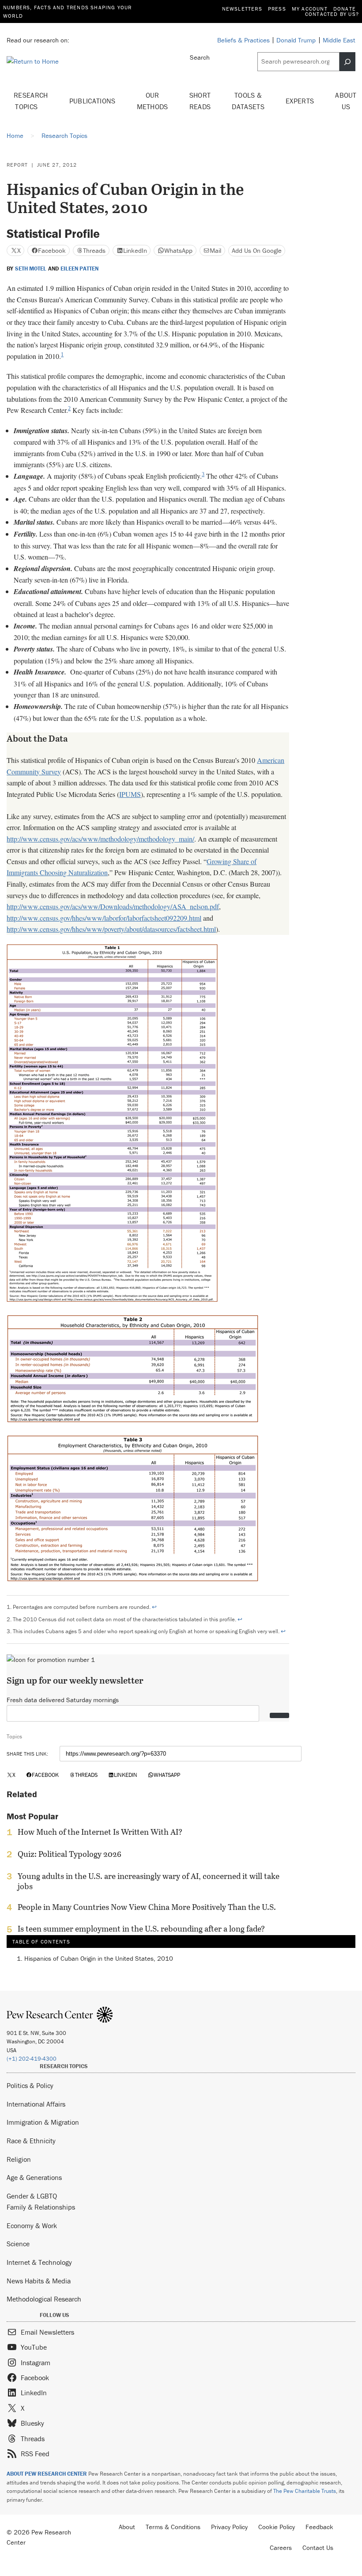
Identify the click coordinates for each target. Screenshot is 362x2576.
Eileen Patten (79, 269)
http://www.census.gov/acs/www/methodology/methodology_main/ (100, 839)
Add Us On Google (257, 250)
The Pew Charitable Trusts (305, 2491)
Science (18, 2244)
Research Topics (31, 101)
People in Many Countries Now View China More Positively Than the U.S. (147, 1907)
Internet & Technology (39, 2262)
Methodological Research (44, 2299)
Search (200, 57)
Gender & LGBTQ (32, 2196)
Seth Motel (31, 269)
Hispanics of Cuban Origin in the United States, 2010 (99, 1958)
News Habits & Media (39, 2281)
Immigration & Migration (43, 2122)
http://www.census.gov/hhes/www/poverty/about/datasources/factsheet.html (111, 929)
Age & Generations (34, 2177)
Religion (19, 2159)
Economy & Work (32, 2225)
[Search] (347, 61)
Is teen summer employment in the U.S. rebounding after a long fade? (141, 1929)
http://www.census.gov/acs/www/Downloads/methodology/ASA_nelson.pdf (113, 906)
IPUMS (130, 794)
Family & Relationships (41, 2207)
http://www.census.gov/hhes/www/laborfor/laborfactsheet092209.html (104, 918)
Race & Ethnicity (31, 2141)
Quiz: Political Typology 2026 (70, 1854)
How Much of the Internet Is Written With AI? (100, 1832)
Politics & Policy (30, 2085)
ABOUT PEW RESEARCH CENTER (47, 2474)
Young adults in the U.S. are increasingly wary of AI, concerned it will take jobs (149, 1881)
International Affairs (36, 2104)
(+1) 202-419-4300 (32, 2059)
